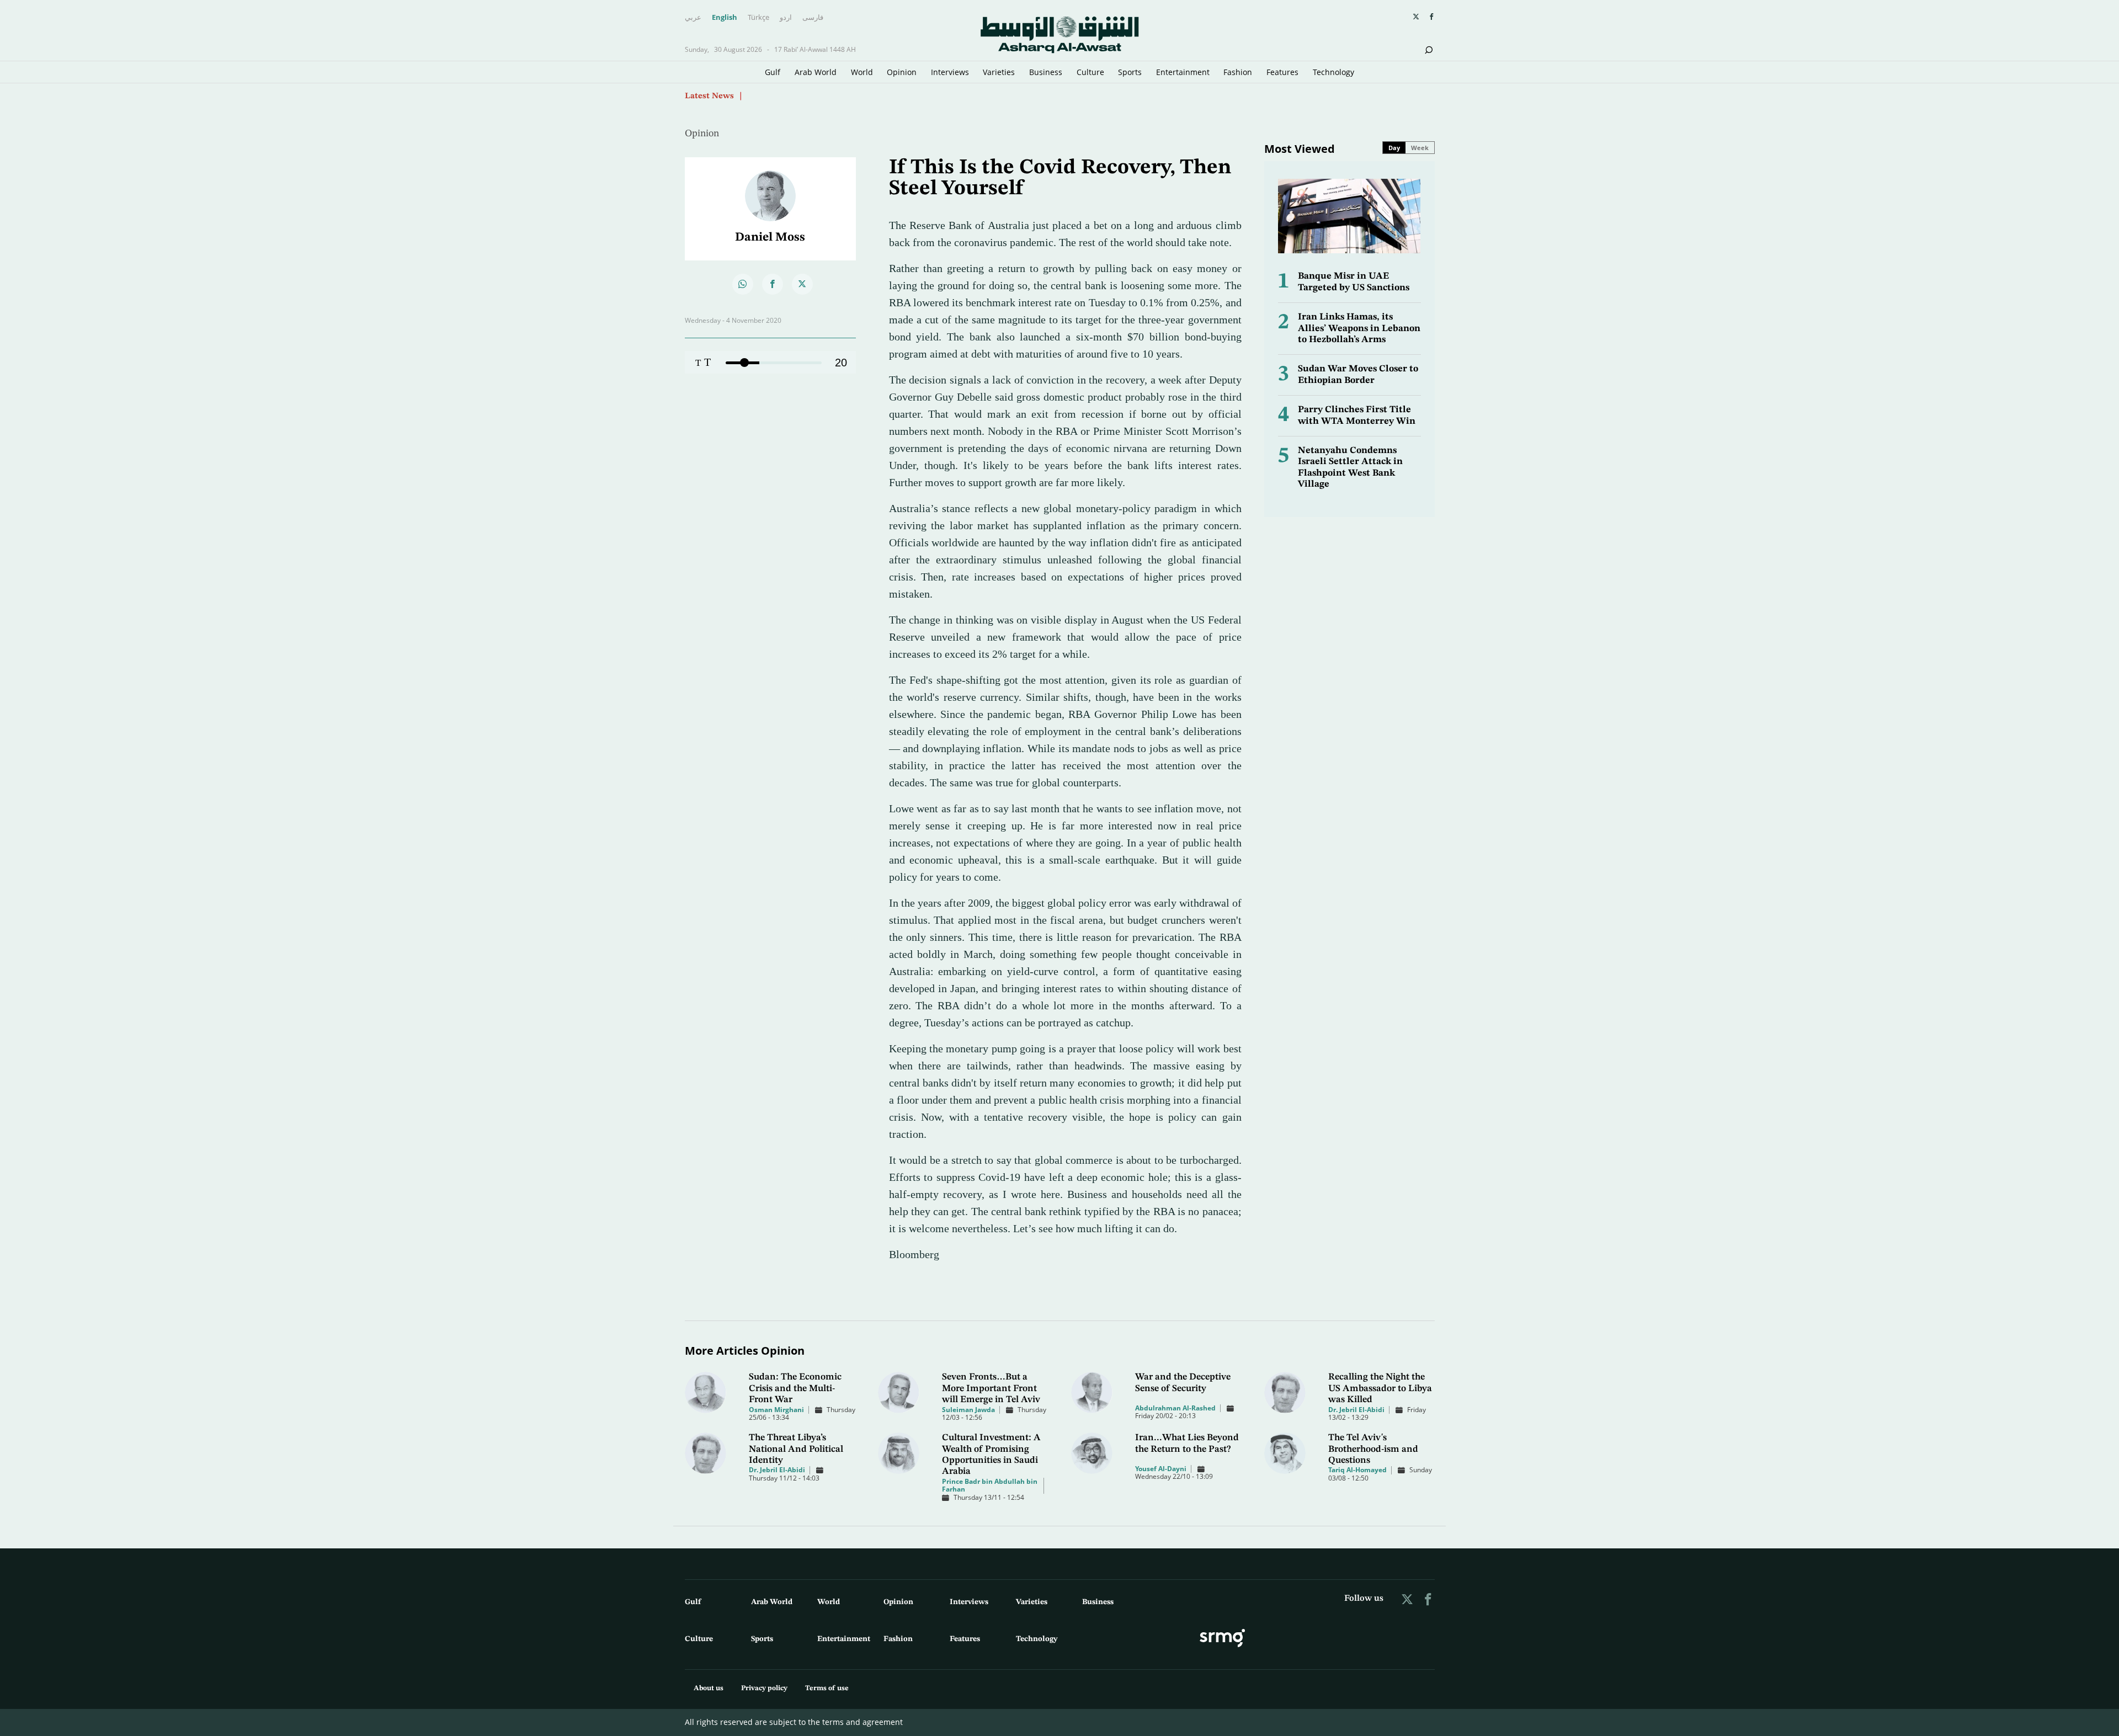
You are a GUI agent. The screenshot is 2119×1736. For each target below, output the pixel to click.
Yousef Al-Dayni (1161, 1469)
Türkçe (758, 18)
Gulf (773, 72)
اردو (786, 18)
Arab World (816, 72)
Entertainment (1183, 72)
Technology (1333, 72)
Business (1046, 72)
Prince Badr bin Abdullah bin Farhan (990, 1485)
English (725, 18)
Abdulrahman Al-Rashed (1175, 1408)
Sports (1130, 72)
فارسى (813, 18)
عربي (693, 18)
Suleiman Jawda (968, 1410)
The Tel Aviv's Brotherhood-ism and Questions (1373, 1449)
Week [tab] (1420, 148)
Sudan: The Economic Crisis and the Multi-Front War (795, 1388)
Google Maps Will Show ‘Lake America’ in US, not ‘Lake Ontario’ (871, 95)
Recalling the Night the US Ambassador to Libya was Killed (1380, 1388)
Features (1282, 72)
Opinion (902, 72)
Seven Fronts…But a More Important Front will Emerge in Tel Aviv (991, 1388)
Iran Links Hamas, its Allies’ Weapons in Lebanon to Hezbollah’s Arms (1359, 328)
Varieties (999, 72)
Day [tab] (1394, 148)
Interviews (950, 72)
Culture (1090, 72)
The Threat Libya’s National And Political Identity (796, 1449)
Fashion (1238, 72)
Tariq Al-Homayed (1357, 1470)
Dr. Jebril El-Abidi (1356, 1410)
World (862, 72)
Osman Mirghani (776, 1410)
